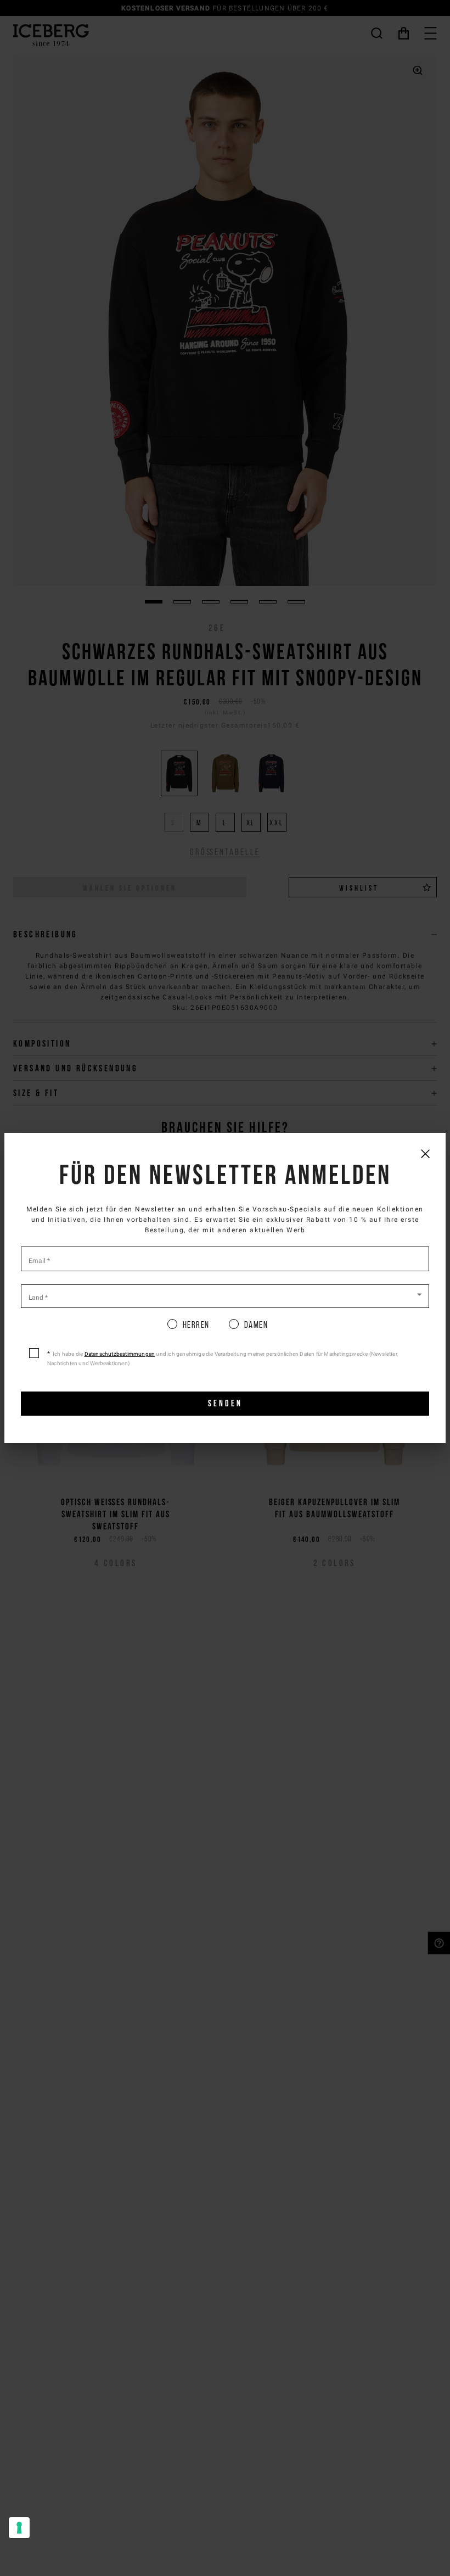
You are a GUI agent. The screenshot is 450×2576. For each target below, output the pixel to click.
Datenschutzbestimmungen (120, 1354)
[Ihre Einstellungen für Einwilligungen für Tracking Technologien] (19, 2528)
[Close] (425, 1153)
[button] (225, 1295)
